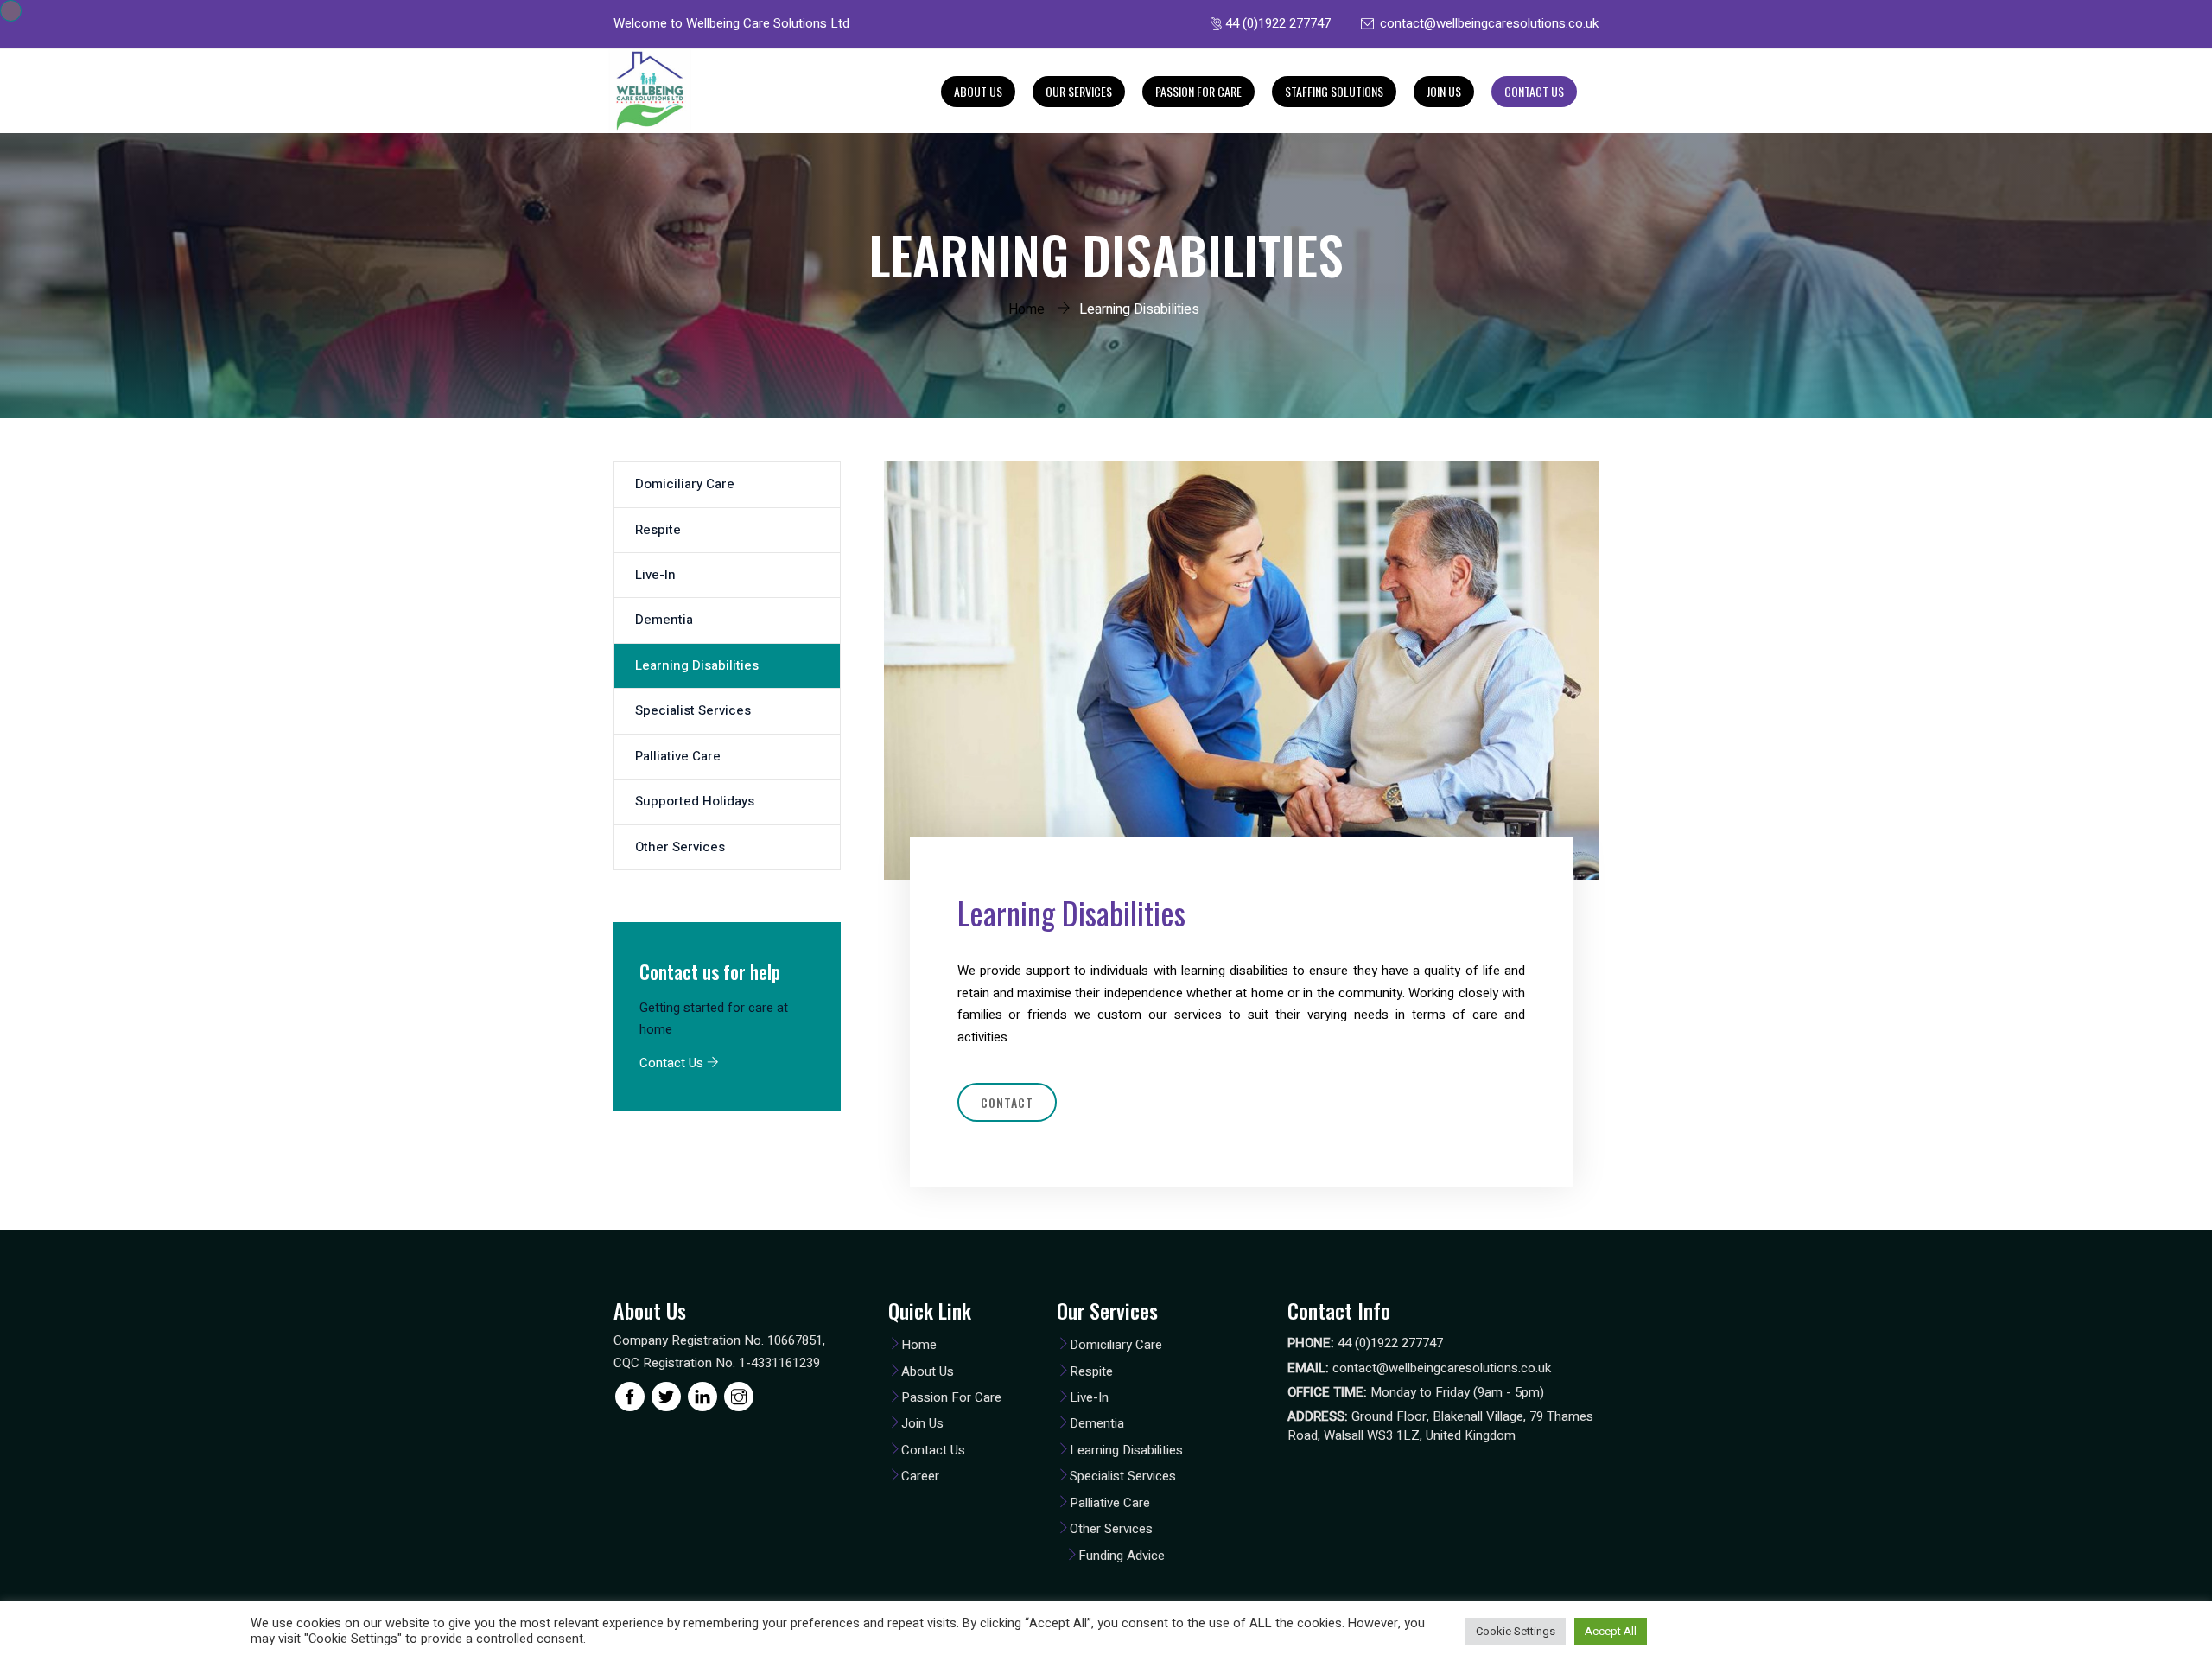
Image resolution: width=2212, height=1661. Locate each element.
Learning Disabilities (697, 665)
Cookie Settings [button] (1516, 1631)
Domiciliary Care (685, 484)
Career (920, 1476)
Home (1027, 309)
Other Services (680, 847)
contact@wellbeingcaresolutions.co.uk (1489, 23)
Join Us (1444, 91)
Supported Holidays (695, 801)
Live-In (655, 575)
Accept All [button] (1611, 1631)
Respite (658, 530)
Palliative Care (678, 756)
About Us (978, 91)
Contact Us (1534, 91)
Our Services (1079, 91)
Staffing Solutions (1334, 91)
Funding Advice (1122, 1556)
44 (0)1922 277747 (1278, 23)
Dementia (664, 620)
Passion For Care (1198, 91)
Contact (1007, 1102)
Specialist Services (693, 710)
